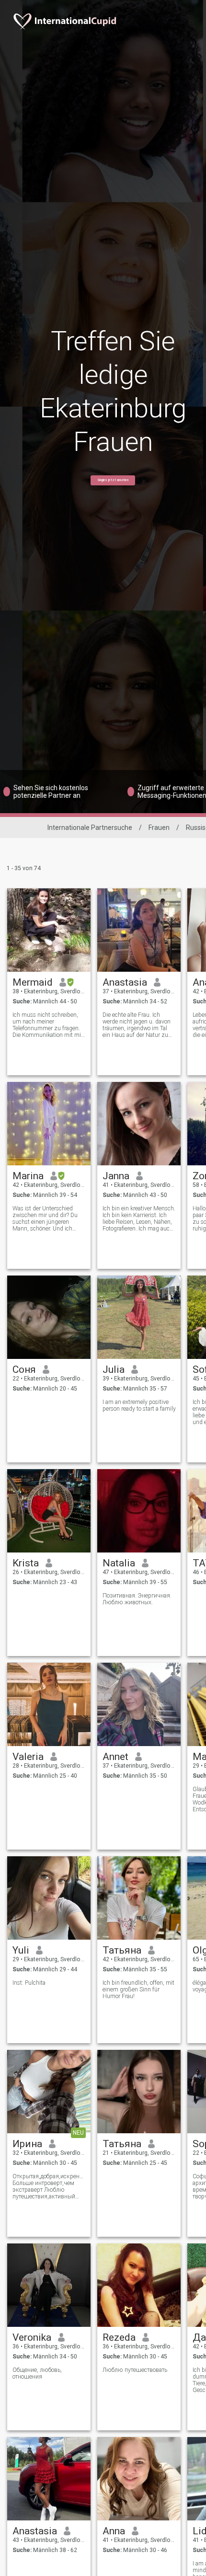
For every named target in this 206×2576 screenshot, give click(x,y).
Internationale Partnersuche (90, 828)
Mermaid (33, 982)
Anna (114, 2531)
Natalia (119, 1563)
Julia (114, 1369)
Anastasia (125, 982)
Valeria (28, 1757)
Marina (28, 1176)
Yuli (21, 1950)
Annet (115, 1757)
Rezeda (119, 2337)
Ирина (27, 2144)
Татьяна (122, 1950)
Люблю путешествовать (135, 2370)
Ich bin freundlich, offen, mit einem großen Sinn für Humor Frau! (138, 1989)
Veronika (32, 2337)
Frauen (159, 828)
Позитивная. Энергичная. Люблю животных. (137, 1599)
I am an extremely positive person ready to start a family (139, 1405)
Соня (24, 1369)
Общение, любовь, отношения (37, 2373)
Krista (26, 1563)
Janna (116, 1176)
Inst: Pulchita (29, 1983)
